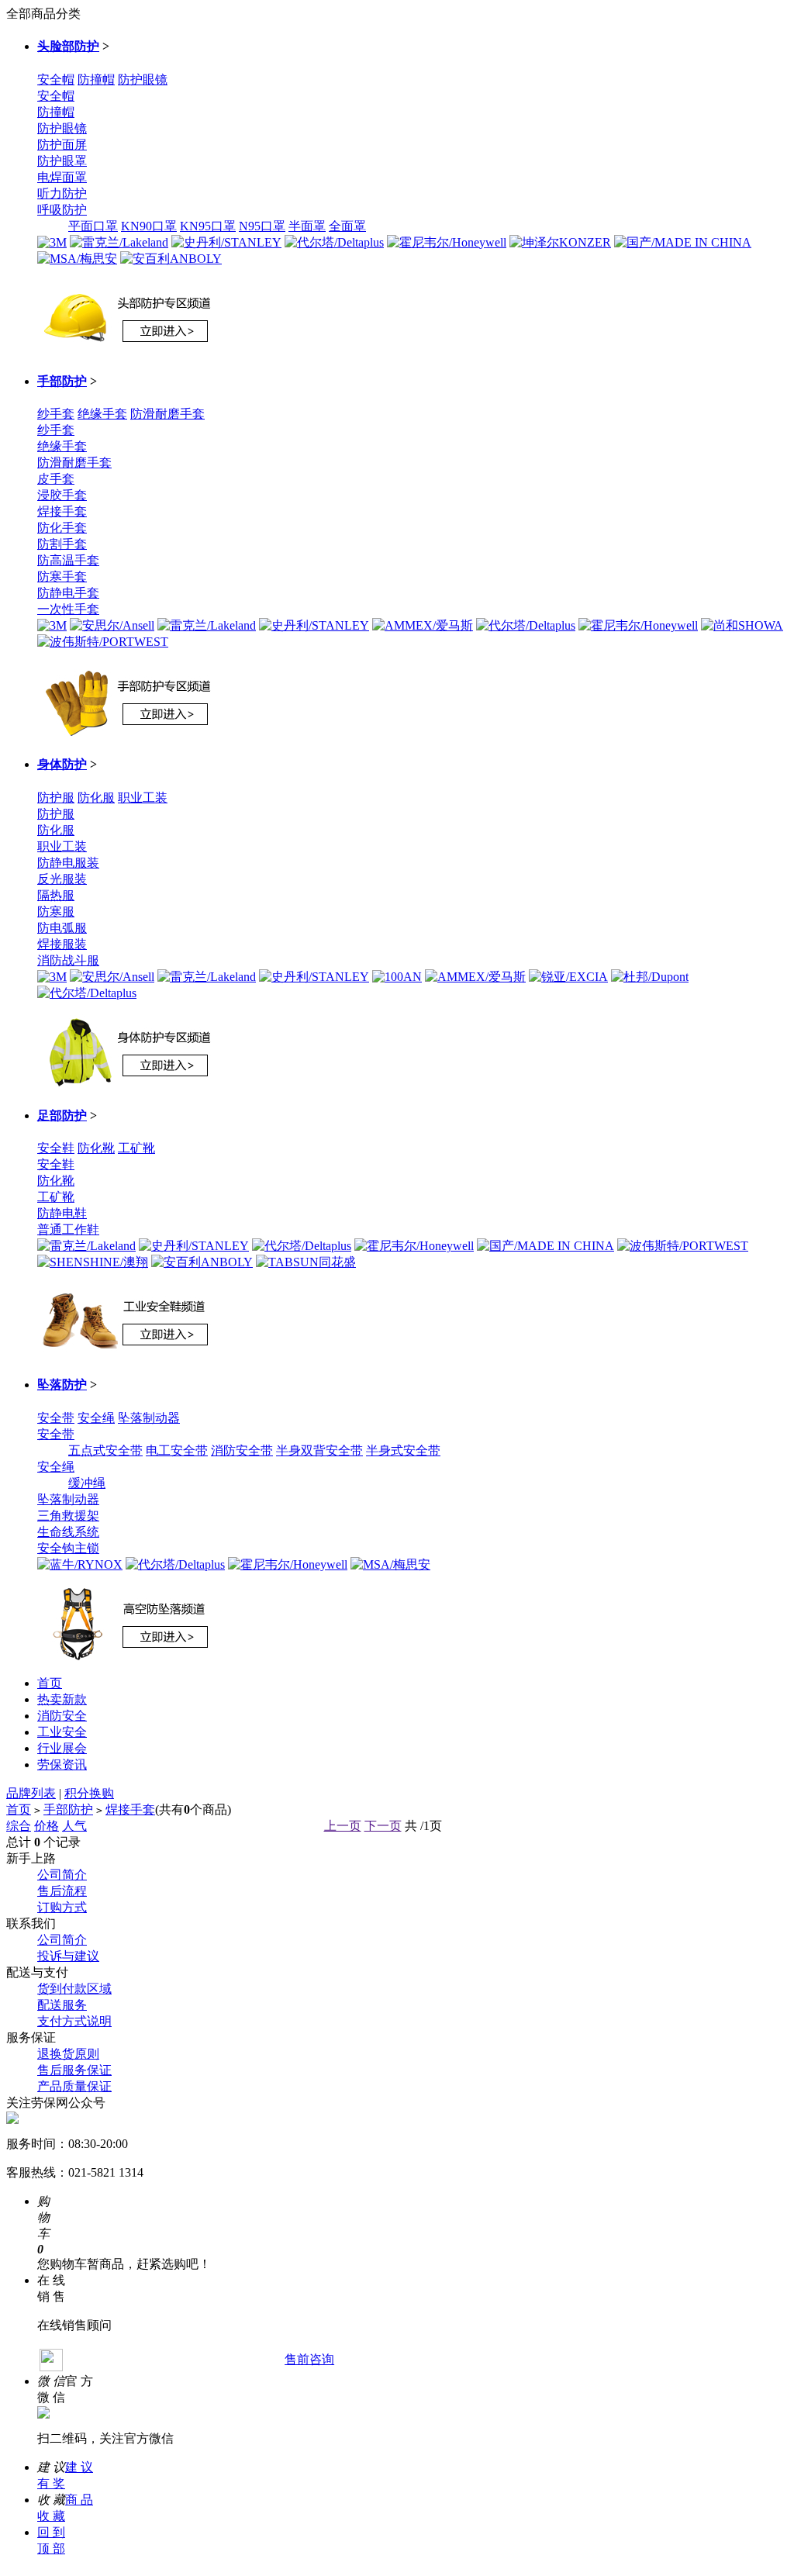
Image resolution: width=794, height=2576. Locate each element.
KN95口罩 (208, 226)
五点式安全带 (105, 1450)
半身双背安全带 (319, 1450)
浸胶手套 (62, 495)
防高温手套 (68, 560)
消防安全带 (242, 1450)
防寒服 (56, 912)
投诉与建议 (68, 1956)
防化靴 (96, 1148)
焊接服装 (62, 944)
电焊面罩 (62, 177)
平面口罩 (93, 226)
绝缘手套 (102, 414)
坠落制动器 (149, 1418)
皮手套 (56, 479)
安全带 (56, 1418)
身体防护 (62, 764)
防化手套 (62, 528)
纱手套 (56, 414)
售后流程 (62, 1891)
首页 (50, 1683)
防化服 (96, 798)
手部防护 (62, 381)
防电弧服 (62, 928)
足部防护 (62, 1115)
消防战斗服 (68, 960)
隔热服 (56, 895)
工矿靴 (136, 1148)
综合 (19, 1826)
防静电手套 (68, 593)
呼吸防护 (62, 210)
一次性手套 (68, 609)
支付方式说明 (74, 2021)
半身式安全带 (403, 1450)
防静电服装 (68, 863)
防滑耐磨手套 (167, 414)
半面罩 (307, 226)
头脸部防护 (68, 46)
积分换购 (89, 1793)
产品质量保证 (74, 2086)
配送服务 (62, 2005)
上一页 (343, 1826)
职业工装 (143, 798)
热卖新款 (62, 1699)
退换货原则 (68, 2054)
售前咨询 (309, 2359)
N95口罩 (262, 226)
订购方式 (62, 1907)
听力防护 (62, 193)
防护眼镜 (143, 79)
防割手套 (62, 544)
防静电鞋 (62, 1213)
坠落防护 (62, 1385)
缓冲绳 (87, 1483)
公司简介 (62, 1875)
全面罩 (347, 226)
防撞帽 (96, 79)
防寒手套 (62, 577)
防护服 (56, 798)
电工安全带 (177, 1450)
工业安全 (62, 1732)
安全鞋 (56, 1148)
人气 (74, 1826)
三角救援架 (68, 1516)
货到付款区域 (74, 1989)
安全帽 (56, 79)
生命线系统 (68, 1532)
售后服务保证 (74, 2070)
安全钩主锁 (68, 1548)
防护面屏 (62, 145)
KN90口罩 (149, 226)
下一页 (383, 1826)
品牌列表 (31, 1793)
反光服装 (62, 879)
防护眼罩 (62, 161)
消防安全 (62, 1716)
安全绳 (96, 1418)
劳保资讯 (62, 1765)
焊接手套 (62, 511)
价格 (47, 1826)
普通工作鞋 (68, 1229)
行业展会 (62, 1748)
